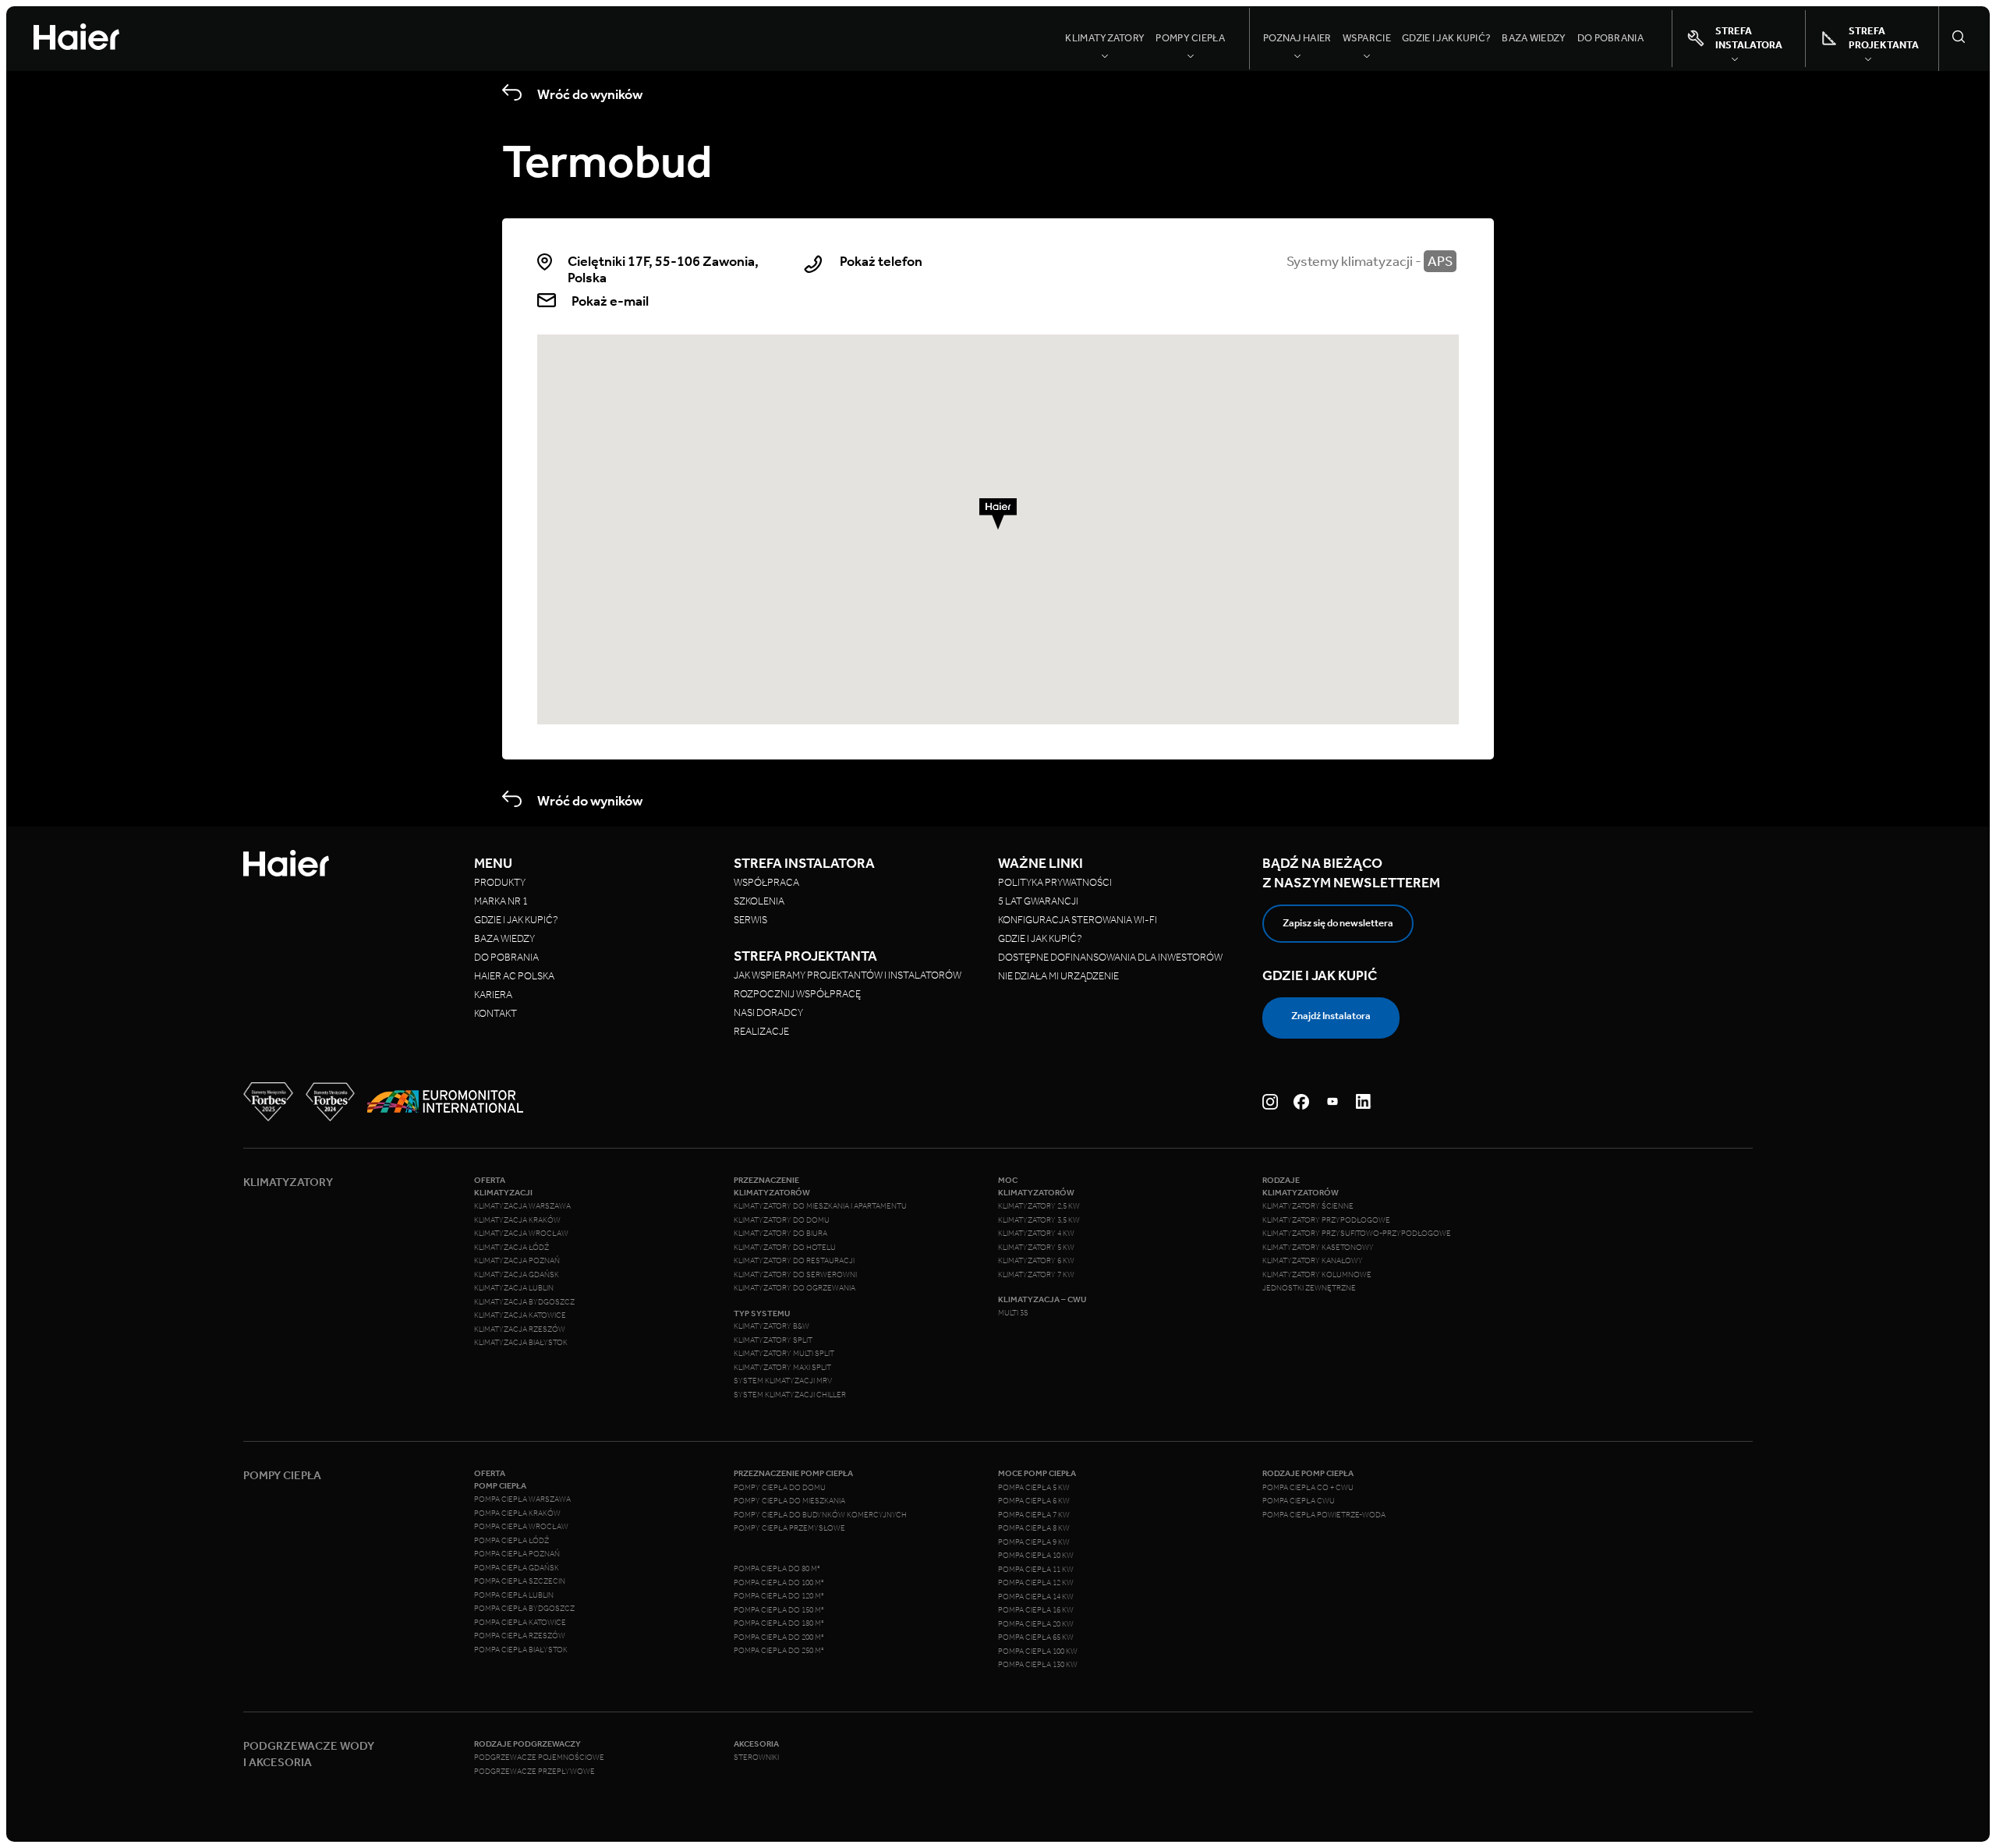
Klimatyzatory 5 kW (1036, 1248)
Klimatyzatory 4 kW (1036, 1234)
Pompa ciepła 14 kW (1036, 1597)
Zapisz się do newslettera (1338, 923)
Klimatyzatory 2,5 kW (1039, 1206)
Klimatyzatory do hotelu (785, 1248)
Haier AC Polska (514, 976)
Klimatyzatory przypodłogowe (1326, 1220)
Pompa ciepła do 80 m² (777, 1569)
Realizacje (761, 1031)
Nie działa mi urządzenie (1059, 976)
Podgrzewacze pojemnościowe (539, 1758)
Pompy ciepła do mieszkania (789, 1501)
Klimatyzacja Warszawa (522, 1206)
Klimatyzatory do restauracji (794, 1261)
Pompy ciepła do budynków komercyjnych (820, 1515)
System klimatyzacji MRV (783, 1381)
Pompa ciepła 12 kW (1036, 1583)
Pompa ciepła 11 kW (1036, 1570)
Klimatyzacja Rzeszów (520, 1329)
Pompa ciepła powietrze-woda (1324, 1515)
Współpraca (766, 882)
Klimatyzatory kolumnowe (1317, 1275)
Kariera (493, 995)
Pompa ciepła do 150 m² (779, 1610)
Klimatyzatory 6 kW (1036, 1261)
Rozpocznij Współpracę (797, 994)
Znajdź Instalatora (1331, 1016)
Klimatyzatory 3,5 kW (1039, 1220)
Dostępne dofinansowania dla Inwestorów (1110, 957)
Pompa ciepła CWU (1299, 1501)
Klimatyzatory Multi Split (784, 1354)
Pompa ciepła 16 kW (1036, 1610)
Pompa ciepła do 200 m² (779, 1637)
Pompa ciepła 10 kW (1036, 1556)
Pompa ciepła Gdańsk (517, 1568)
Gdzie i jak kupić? (1446, 38)
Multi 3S (1013, 1313)
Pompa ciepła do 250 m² (779, 1651)
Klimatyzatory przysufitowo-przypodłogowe (1357, 1234)
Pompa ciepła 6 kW (1034, 1501)
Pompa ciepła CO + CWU (1308, 1488)
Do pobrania (1610, 38)
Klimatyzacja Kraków (517, 1220)
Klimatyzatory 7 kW (1036, 1275)
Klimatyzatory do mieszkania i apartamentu (820, 1206)
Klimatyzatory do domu (782, 1220)
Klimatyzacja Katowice (520, 1315)
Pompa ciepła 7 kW (1034, 1515)
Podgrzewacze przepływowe (534, 1772)
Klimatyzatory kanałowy (1313, 1261)
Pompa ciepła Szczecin (520, 1581)
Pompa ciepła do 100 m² (779, 1583)
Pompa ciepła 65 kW (1036, 1637)
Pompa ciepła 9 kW (1034, 1542)
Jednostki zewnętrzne (1309, 1288)
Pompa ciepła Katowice (520, 1623)
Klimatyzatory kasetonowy (1318, 1248)
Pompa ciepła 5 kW (1034, 1488)
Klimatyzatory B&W (772, 1326)
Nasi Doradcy (768, 1013)
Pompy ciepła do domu (780, 1488)
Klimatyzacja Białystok (521, 1343)
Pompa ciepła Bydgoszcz (524, 1609)
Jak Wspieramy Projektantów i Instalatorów (848, 975)
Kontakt (495, 1013)
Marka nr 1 (501, 901)
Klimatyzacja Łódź (511, 1248)
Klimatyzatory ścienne (1308, 1206)
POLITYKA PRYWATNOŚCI (1055, 882)
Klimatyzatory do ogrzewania (795, 1288)
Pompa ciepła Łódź (511, 1541)
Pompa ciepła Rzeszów (520, 1636)
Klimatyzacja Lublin (514, 1288)
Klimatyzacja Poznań (517, 1261)
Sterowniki (756, 1758)
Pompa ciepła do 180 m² (779, 1623)
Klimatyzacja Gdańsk (517, 1275)
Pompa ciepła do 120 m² (779, 1596)
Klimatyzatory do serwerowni (795, 1275)
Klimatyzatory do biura (780, 1234)
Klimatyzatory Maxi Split (782, 1368)
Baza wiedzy (1534, 38)
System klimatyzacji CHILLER (790, 1395)
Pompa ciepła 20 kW (1036, 1624)
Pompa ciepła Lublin (514, 1595)
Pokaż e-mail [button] (610, 301)
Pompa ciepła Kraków (517, 1513)
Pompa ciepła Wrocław (521, 1527)
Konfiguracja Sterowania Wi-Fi (1078, 920)
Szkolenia (759, 901)
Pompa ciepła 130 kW (1038, 1665)
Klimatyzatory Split (773, 1340)
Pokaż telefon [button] (881, 262)
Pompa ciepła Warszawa (522, 1499)
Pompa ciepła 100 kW (1038, 1652)
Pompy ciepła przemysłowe (789, 1528)
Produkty (500, 882)
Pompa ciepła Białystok (521, 1650)
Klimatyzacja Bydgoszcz (524, 1302)
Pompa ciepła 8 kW (1034, 1528)
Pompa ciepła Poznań (517, 1554)
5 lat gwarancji (1038, 901)
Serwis (750, 920)
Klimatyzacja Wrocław (521, 1234)
